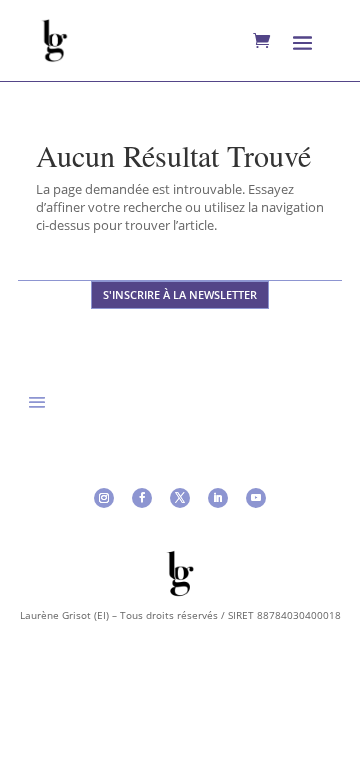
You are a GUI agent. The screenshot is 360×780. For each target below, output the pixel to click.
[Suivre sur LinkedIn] (218, 498)
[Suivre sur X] (180, 498)
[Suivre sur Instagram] (104, 498)
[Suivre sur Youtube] (256, 498)
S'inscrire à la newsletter (180, 294)
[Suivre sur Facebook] (142, 498)
